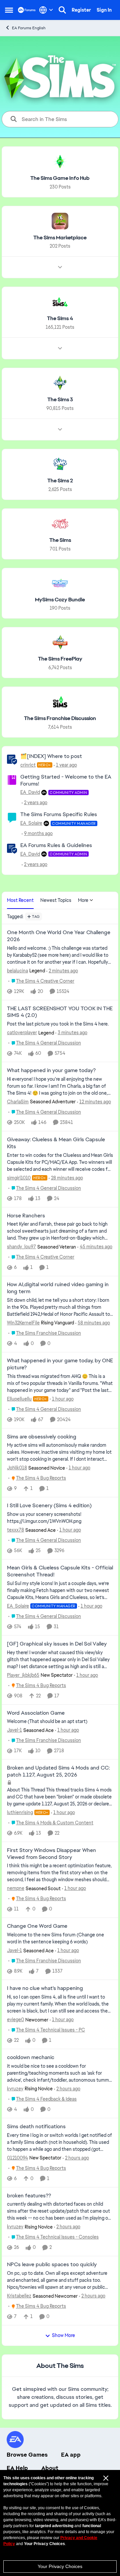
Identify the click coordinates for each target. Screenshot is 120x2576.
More (83, 900)
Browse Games (27, 2455)
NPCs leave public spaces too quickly (52, 2265)
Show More (63, 2335)
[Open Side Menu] (9, 10)
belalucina (17, 971)
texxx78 (15, 1530)
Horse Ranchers (26, 1216)
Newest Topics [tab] (56, 900)
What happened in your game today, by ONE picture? (60, 1364)
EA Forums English (29, 28)
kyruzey (15, 2089)
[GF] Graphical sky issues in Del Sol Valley (57, 1644)
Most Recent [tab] (20, 900)
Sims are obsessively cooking (42, 1437)
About (50, 2468)
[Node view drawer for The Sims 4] (60, 348)
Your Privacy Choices (60, 2566)
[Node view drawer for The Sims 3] (60, 429)
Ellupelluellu (19, 1399)
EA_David (30, 792)
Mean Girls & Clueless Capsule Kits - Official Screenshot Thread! (60, 1571)
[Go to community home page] (27, 10)
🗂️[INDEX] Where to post (51, 756)
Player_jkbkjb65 (23, 1675)
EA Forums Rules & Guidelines (56, 845)
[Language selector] (46, 10)
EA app (71, 2455)
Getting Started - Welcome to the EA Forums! (66, 780)
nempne (16, 1888)
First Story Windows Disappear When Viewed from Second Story (51, 1854)
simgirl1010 (19, 1178)
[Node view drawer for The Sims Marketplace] (60, 267)
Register (81, 10)
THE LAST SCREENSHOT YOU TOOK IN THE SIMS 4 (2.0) (60, 1012)
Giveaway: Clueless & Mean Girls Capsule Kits (56, 1143)
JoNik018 (17, 1468)
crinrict (28, 765)
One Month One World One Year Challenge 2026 (59, 936)
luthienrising (20, 1812)
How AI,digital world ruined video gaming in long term (58, 1288)
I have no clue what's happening (45, 1988)
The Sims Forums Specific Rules (59, 814)
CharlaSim (18, 1102)
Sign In (104, 10)
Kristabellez (19, 2296)
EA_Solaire (31, 823)
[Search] (62, 10)
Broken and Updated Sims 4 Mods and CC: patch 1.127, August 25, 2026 (58, 1771)
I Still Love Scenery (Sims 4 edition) (49, 1506)
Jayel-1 (14, 1730)
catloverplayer (22, 1033)
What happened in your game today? (51, 1070)
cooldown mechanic (31, 2057)
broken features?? (29, 2196)
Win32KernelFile (23, 1323)
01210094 (17, 2158)
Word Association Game (36, 1713)
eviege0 (15, 2020)
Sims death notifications (36, 2127)
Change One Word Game (37, 1926)
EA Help (17, 2468)
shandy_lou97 (21, 1247)
